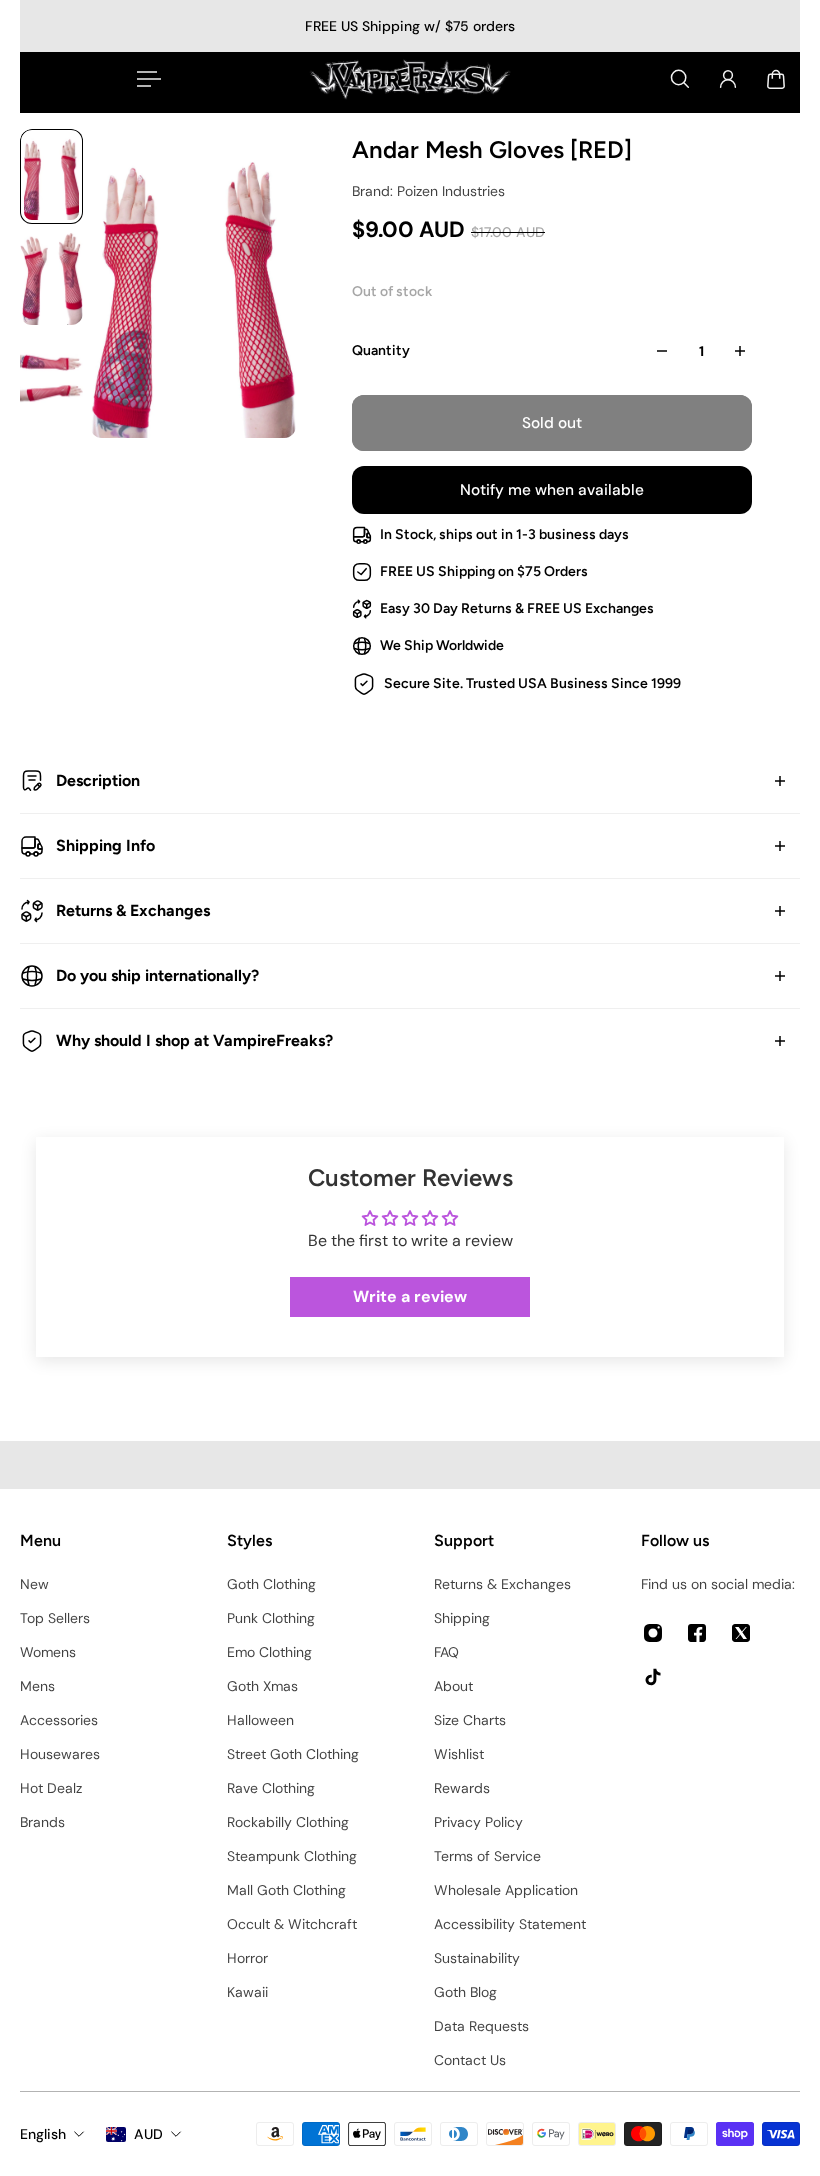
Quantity (381, 350)
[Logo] (410, 79)
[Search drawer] (680, 79)
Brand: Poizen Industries (428, 191)
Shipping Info (105, 845)
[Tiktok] (653, 1677)
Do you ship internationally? (157, 975)
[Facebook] (697, 1633)
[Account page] (728, 79)
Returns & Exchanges (133, 910)
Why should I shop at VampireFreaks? (194, 1040)
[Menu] (145, 79)
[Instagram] (653, 1633)
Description (98, 780)
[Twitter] (741, 1633)
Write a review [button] (410, 1296)
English (43, 2134)
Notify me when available (552, 490)
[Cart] (776, 79)
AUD (148, 2134)
